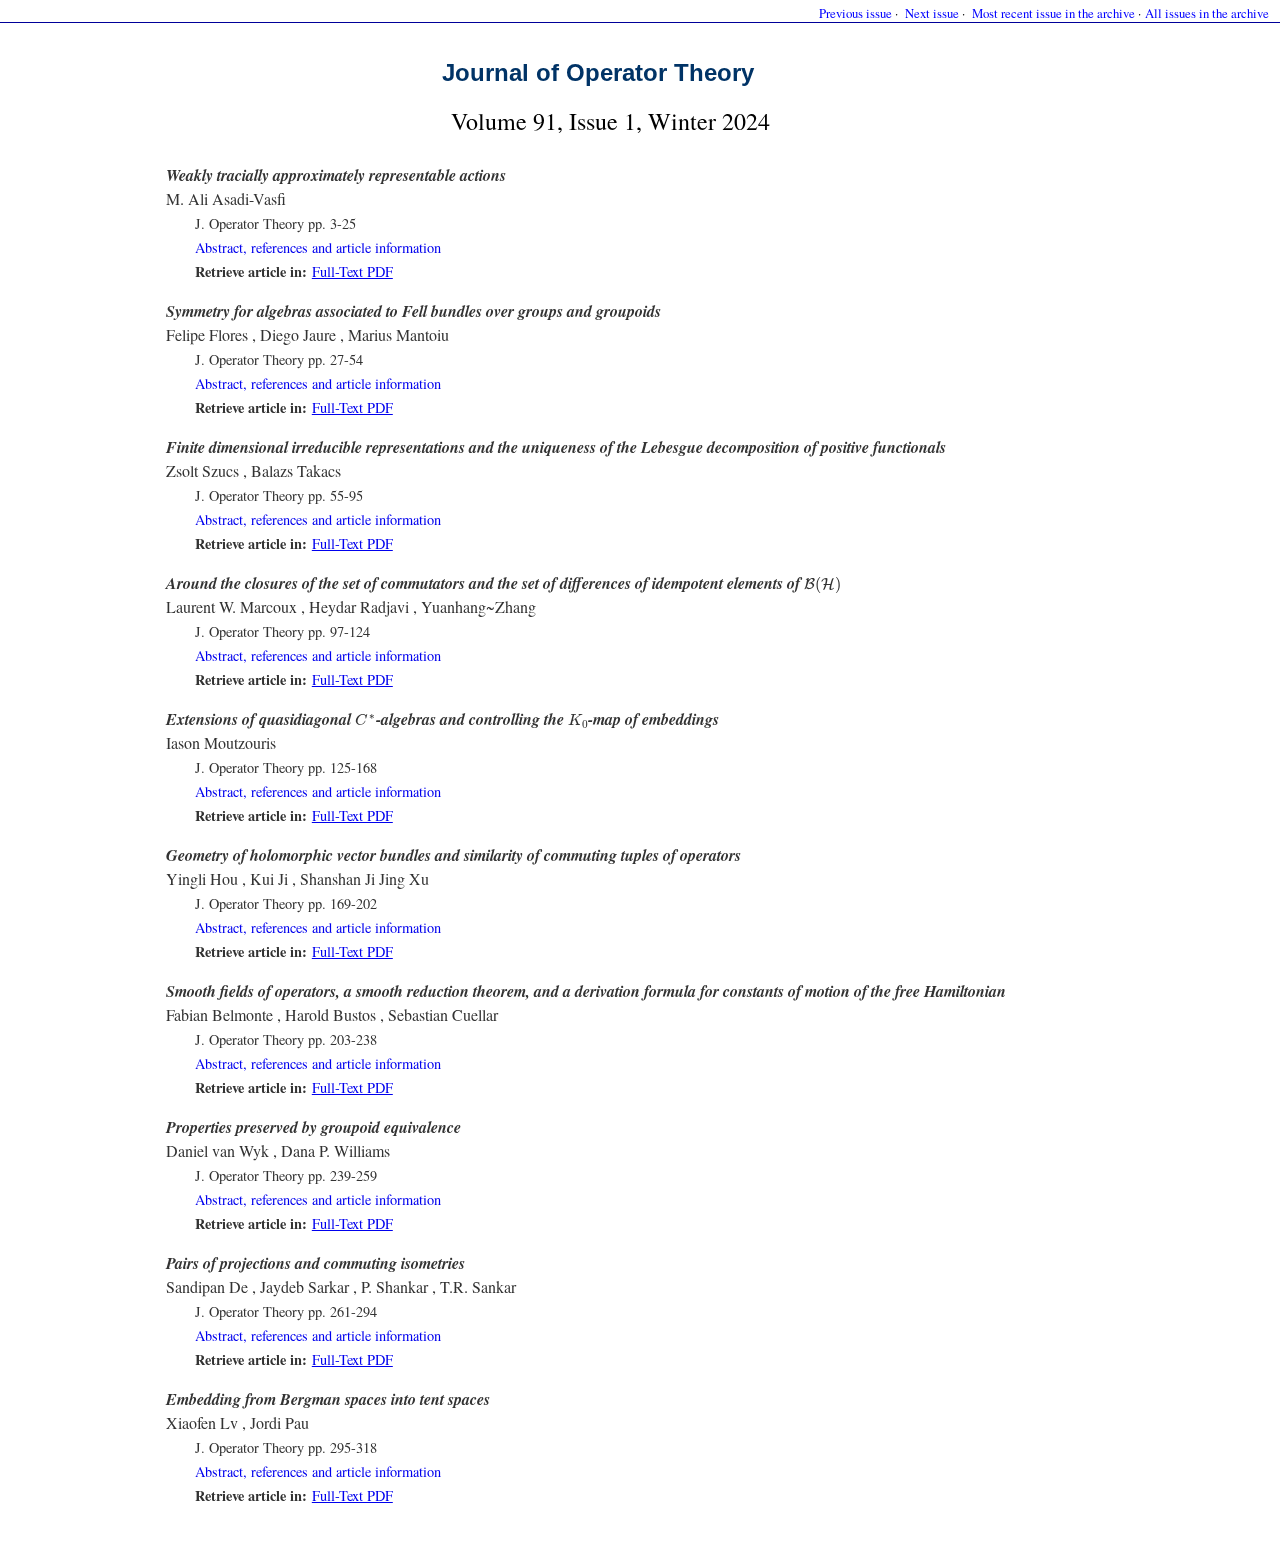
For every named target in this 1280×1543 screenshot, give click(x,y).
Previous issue (855, 13)
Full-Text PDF (352, 271)
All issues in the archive (1207, 13)
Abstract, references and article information (318, 247)
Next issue (932, 13)
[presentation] (822, 585)
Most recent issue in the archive (1053, 13)
